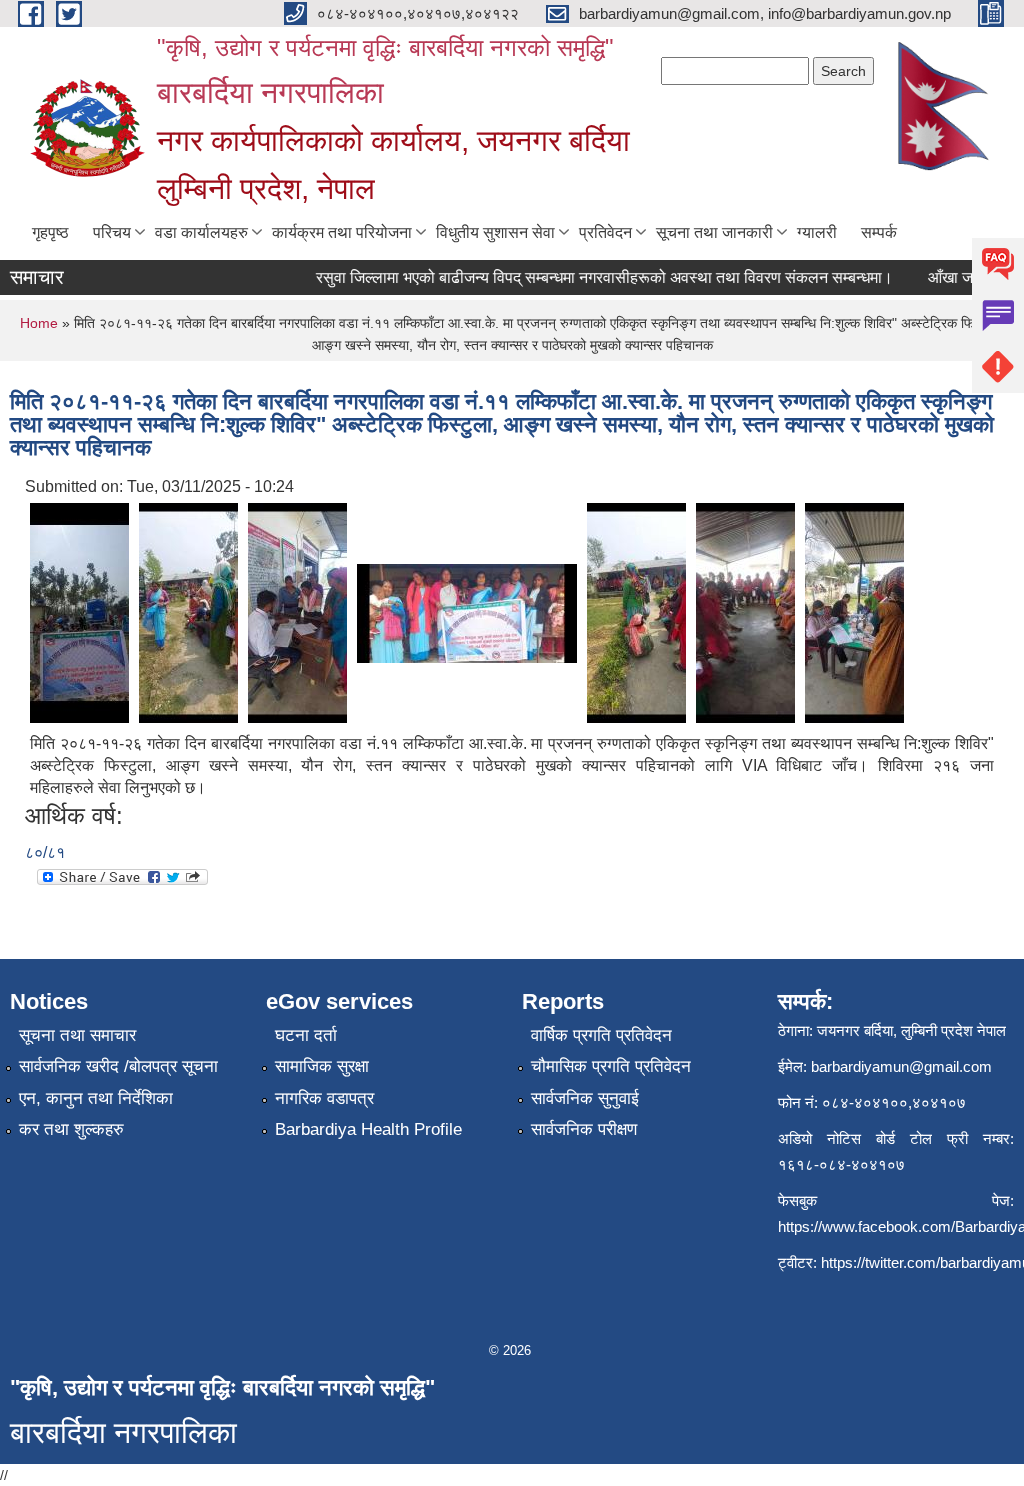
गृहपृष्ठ (50, 232)
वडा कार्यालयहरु (201, 232)
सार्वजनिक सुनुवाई (585, 1098)
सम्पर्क (879, 232)
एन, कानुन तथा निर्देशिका (96, 1098)
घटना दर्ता (306, 1035)
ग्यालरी (817, 232)
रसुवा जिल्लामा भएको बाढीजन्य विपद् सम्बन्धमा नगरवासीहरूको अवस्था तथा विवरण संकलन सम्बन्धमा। (590, 277)
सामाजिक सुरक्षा (322, 1066)
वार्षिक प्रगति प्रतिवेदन (601, 1035)
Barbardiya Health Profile (368, 1129)
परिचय (112, 232)
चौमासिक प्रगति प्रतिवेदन (611, 1066)
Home (39, 323)
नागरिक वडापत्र (324, 1098)
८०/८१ (45, 852)
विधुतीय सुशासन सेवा (495, 232)
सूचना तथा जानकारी (714, 232)
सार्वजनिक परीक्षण (584, 1129)
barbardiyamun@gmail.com (901, 1066)
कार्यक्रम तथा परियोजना (342, 232)
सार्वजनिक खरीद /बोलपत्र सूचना (118, 1066)
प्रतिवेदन (605, 232)
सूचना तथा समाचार (77, 1035)
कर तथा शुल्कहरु (71, 1129)
